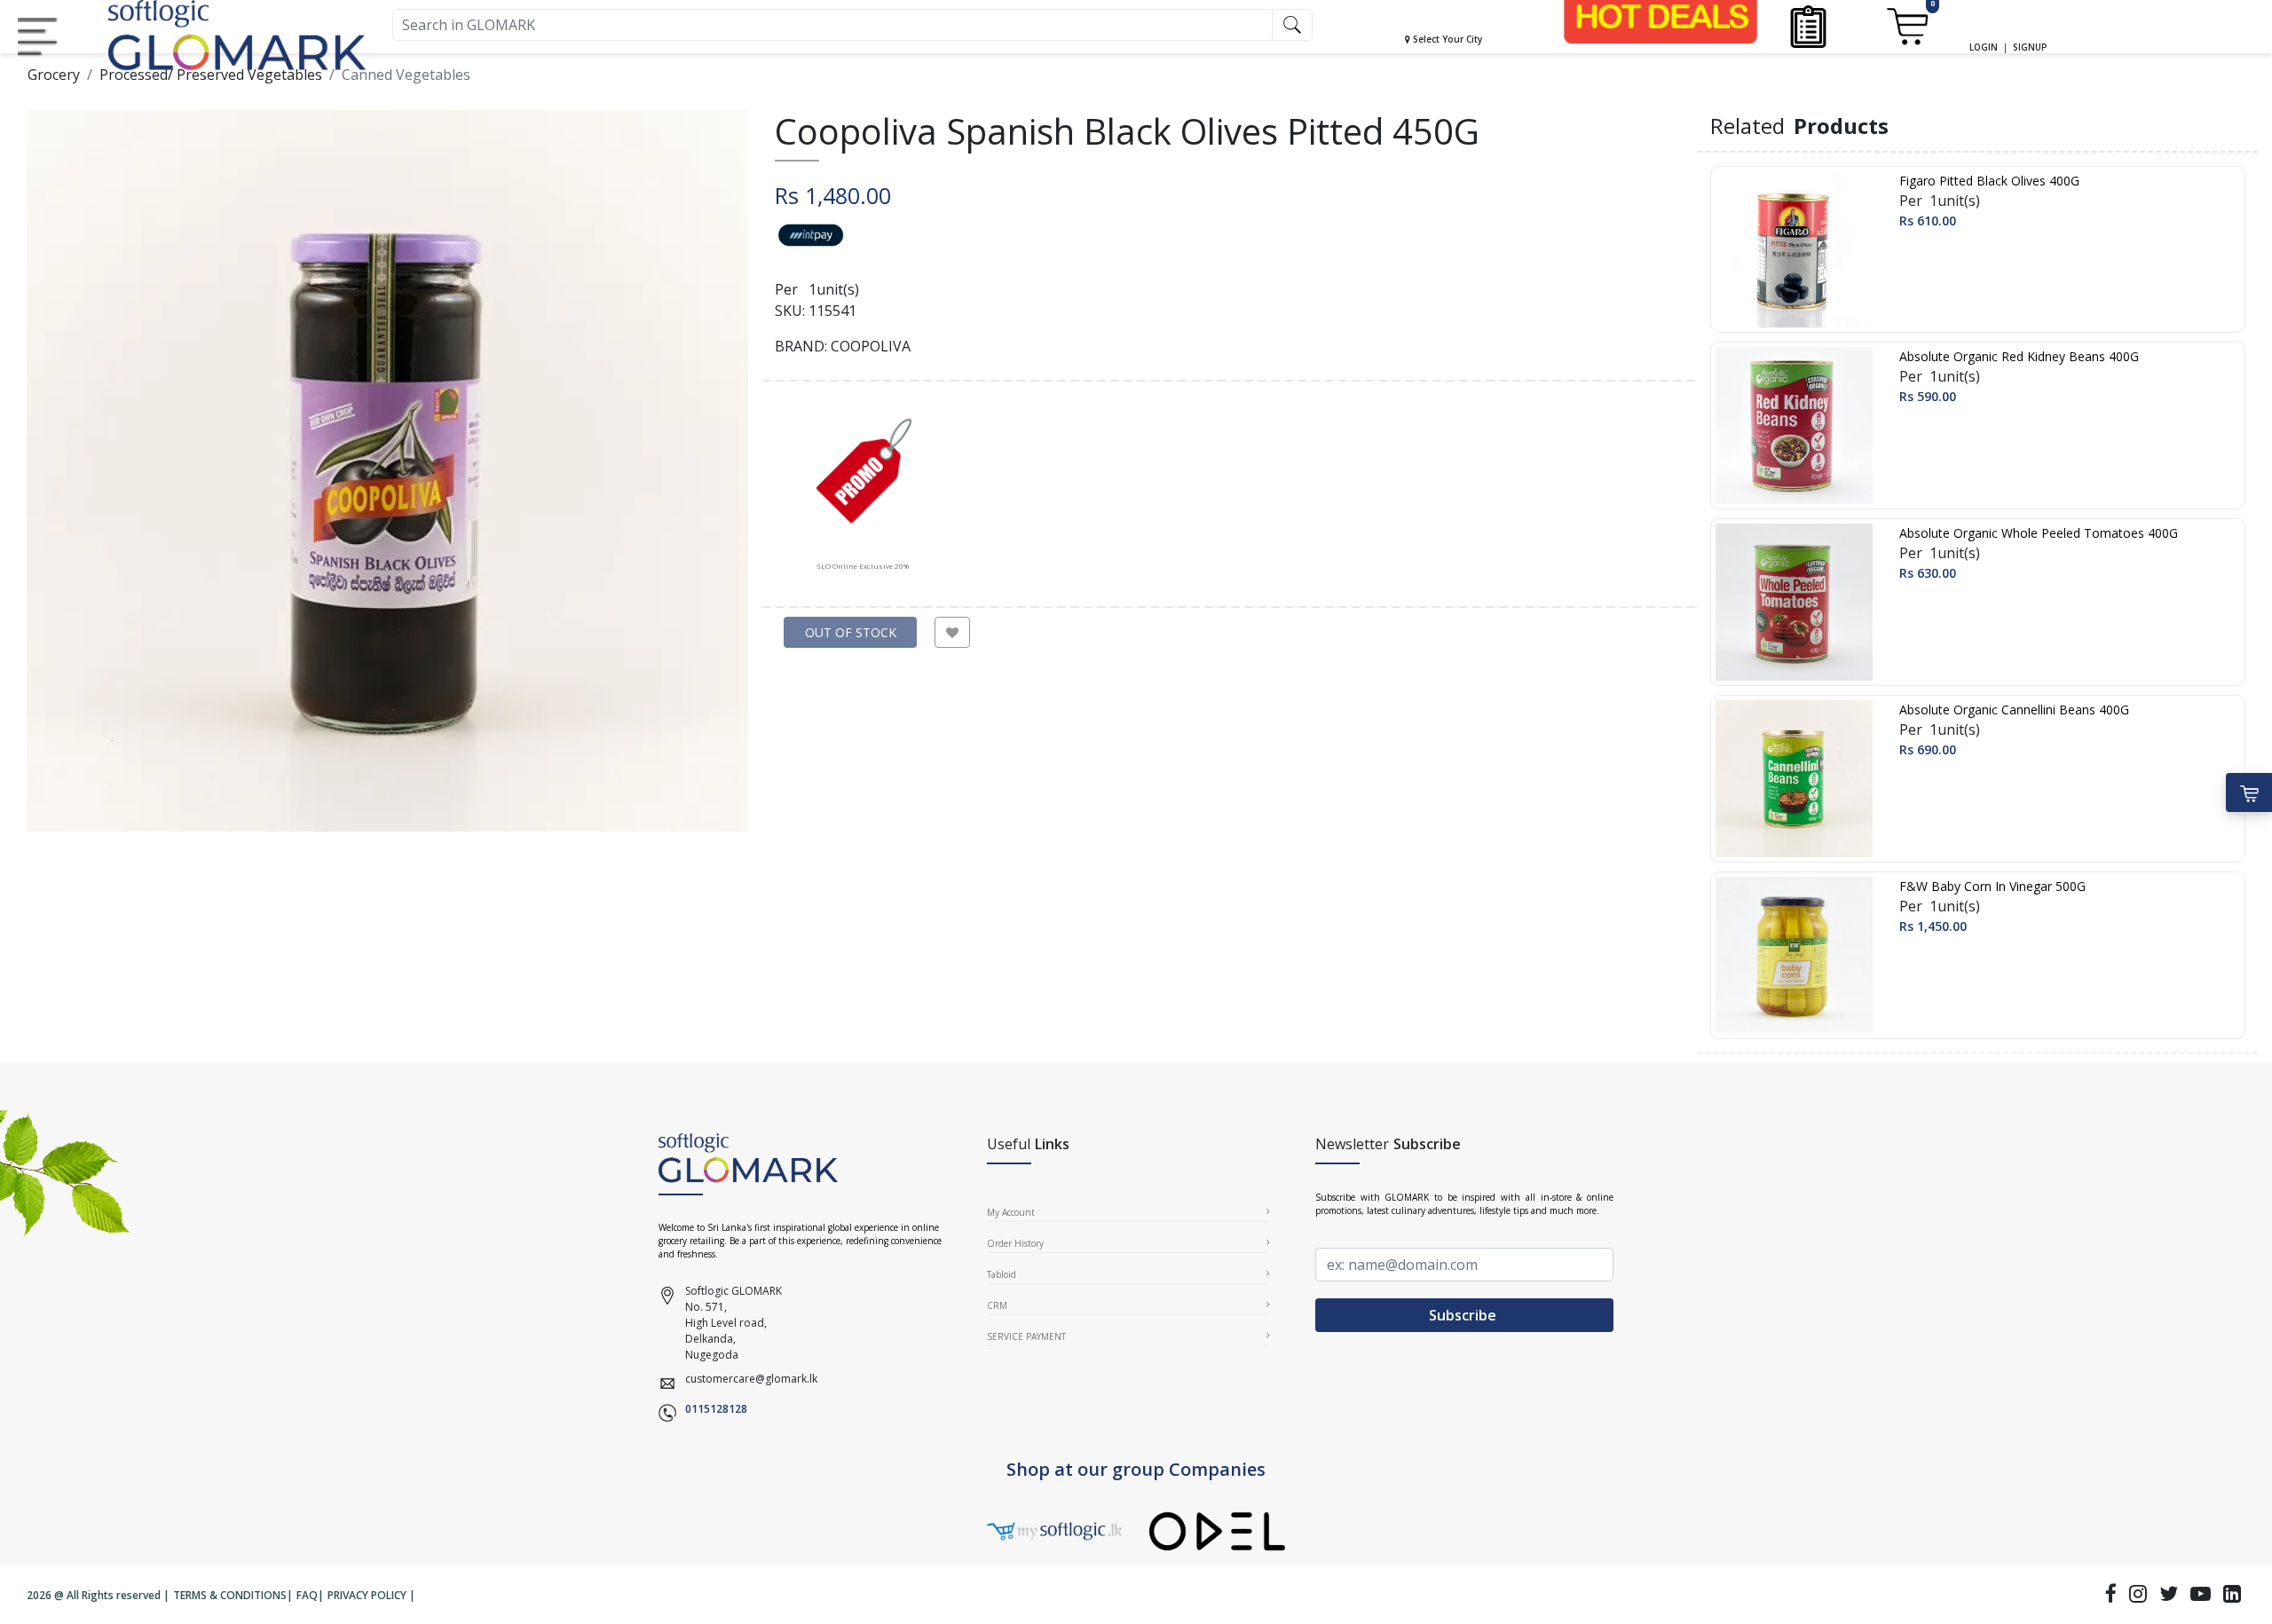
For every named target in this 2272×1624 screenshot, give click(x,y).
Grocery (54, 75)
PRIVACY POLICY (367, 1595)
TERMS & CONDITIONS (230, 1595)
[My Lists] (1808, 25)
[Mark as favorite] (952, 632)
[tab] (862, 487)
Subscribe (1464, 1315)
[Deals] (1661, 16)
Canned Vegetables (406, 75)
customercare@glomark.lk (751, 1379)
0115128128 (716, 1409)
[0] (1907, 25)
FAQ (307, 1595)
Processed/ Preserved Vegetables (211, 75)
